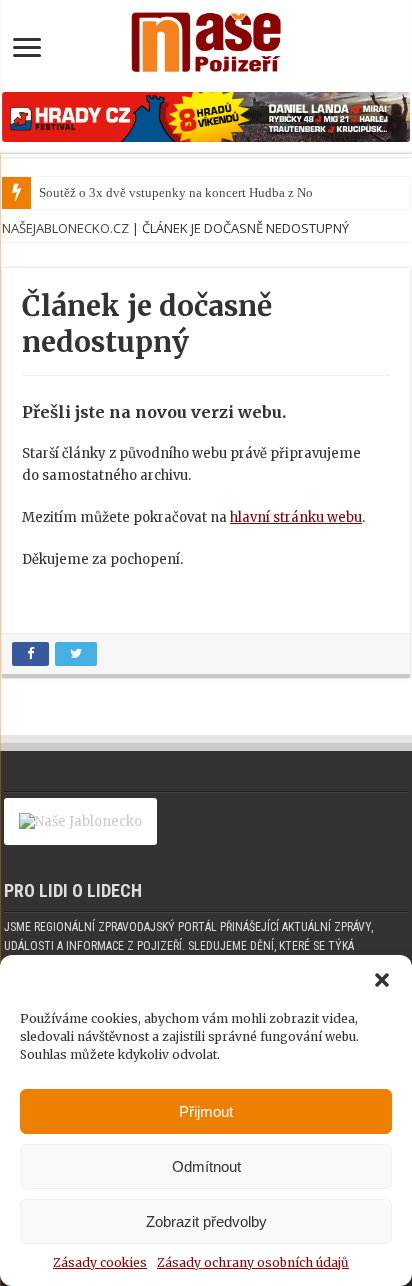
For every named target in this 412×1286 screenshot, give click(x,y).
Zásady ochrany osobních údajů (253, 1262)
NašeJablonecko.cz (65, 228)
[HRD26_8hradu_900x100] (206, 116)
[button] (382, 980)
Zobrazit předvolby (206, 1221)
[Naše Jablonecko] (80, 830)
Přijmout (206, 1111)
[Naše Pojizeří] (205, 38)
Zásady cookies (100, 1262)
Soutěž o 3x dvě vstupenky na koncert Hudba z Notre (183, 192)
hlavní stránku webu (296, 517)
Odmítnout (206, 1166)
